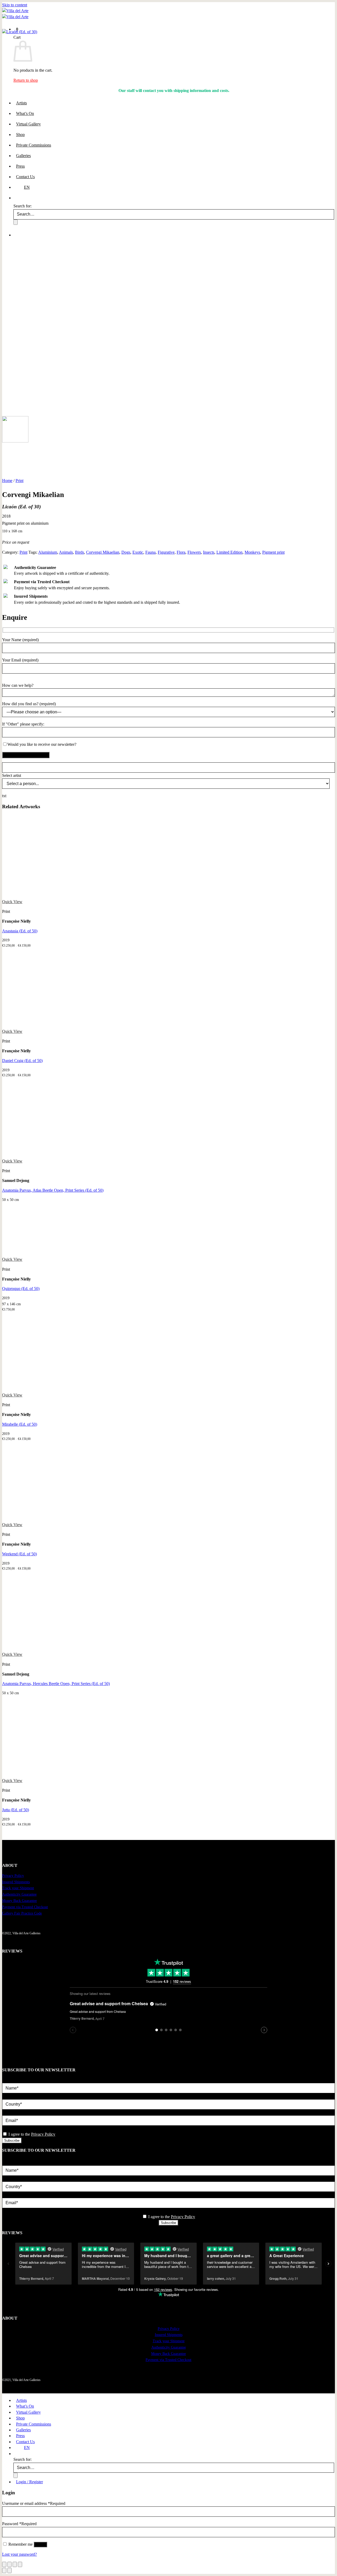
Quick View (12, 902)
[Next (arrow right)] (9, 2570)
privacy (8, 2128)
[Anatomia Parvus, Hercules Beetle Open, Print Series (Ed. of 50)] (42, 1649)
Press (20, 2436)
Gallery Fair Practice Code (22, 1913)
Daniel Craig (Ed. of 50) (22, 1061)
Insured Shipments (16, 1882)
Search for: (23, 2459)
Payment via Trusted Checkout (25, 1907)
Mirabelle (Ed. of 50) (20, 1424)
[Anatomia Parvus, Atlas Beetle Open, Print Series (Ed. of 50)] (42, 1155)
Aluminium (48, 552)
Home (7, 481)
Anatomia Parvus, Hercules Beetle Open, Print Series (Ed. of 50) (56, 1684)
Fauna (150, 552)
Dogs (126, 552)
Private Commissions (34, 2424)
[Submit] (16, 2475)
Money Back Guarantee (19, 1901)
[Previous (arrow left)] (4, 2570)
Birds (80, 552)
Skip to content (15, 5)
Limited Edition (229, 552)
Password (19, 2524)
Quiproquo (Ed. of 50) (21, 1289)
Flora (181, 552)
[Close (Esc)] (20, 2564)
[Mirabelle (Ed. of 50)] (42, 1389)
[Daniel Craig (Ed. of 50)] (81, 1025)
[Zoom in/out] (4, 2564)
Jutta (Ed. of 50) (16, 1810)
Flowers (194, 552)
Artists (21, 2400)
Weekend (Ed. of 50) (19, 1554)
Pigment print (273, 552)
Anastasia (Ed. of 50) (20, 931)
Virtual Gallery (28, 2412)
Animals (66, 552)
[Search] (16, 2454)
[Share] (15, 2564)
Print (19, 481)
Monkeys (252, 552)
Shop (20, 2418)
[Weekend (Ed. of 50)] (42, 1519)
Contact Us (25, 2442)
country (8, 2096)
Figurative (166, 552)
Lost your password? (19, 2554)
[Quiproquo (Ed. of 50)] (42, 1253)
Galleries (23, 2430)
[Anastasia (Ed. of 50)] (81, 896)
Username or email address (34, 2503)
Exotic (138, 552)
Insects (209, 552)
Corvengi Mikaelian (103, 552)
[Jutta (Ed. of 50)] (42, 1774)
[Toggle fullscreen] (9, 2564)
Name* (8, 2080)
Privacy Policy (13, 1876)
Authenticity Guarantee (19, 1894)
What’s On (25, 2406)
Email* (8, 2112)
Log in (40, 2545)
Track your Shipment (18, 1888)
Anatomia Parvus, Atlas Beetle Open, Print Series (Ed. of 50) (53, 1190)
